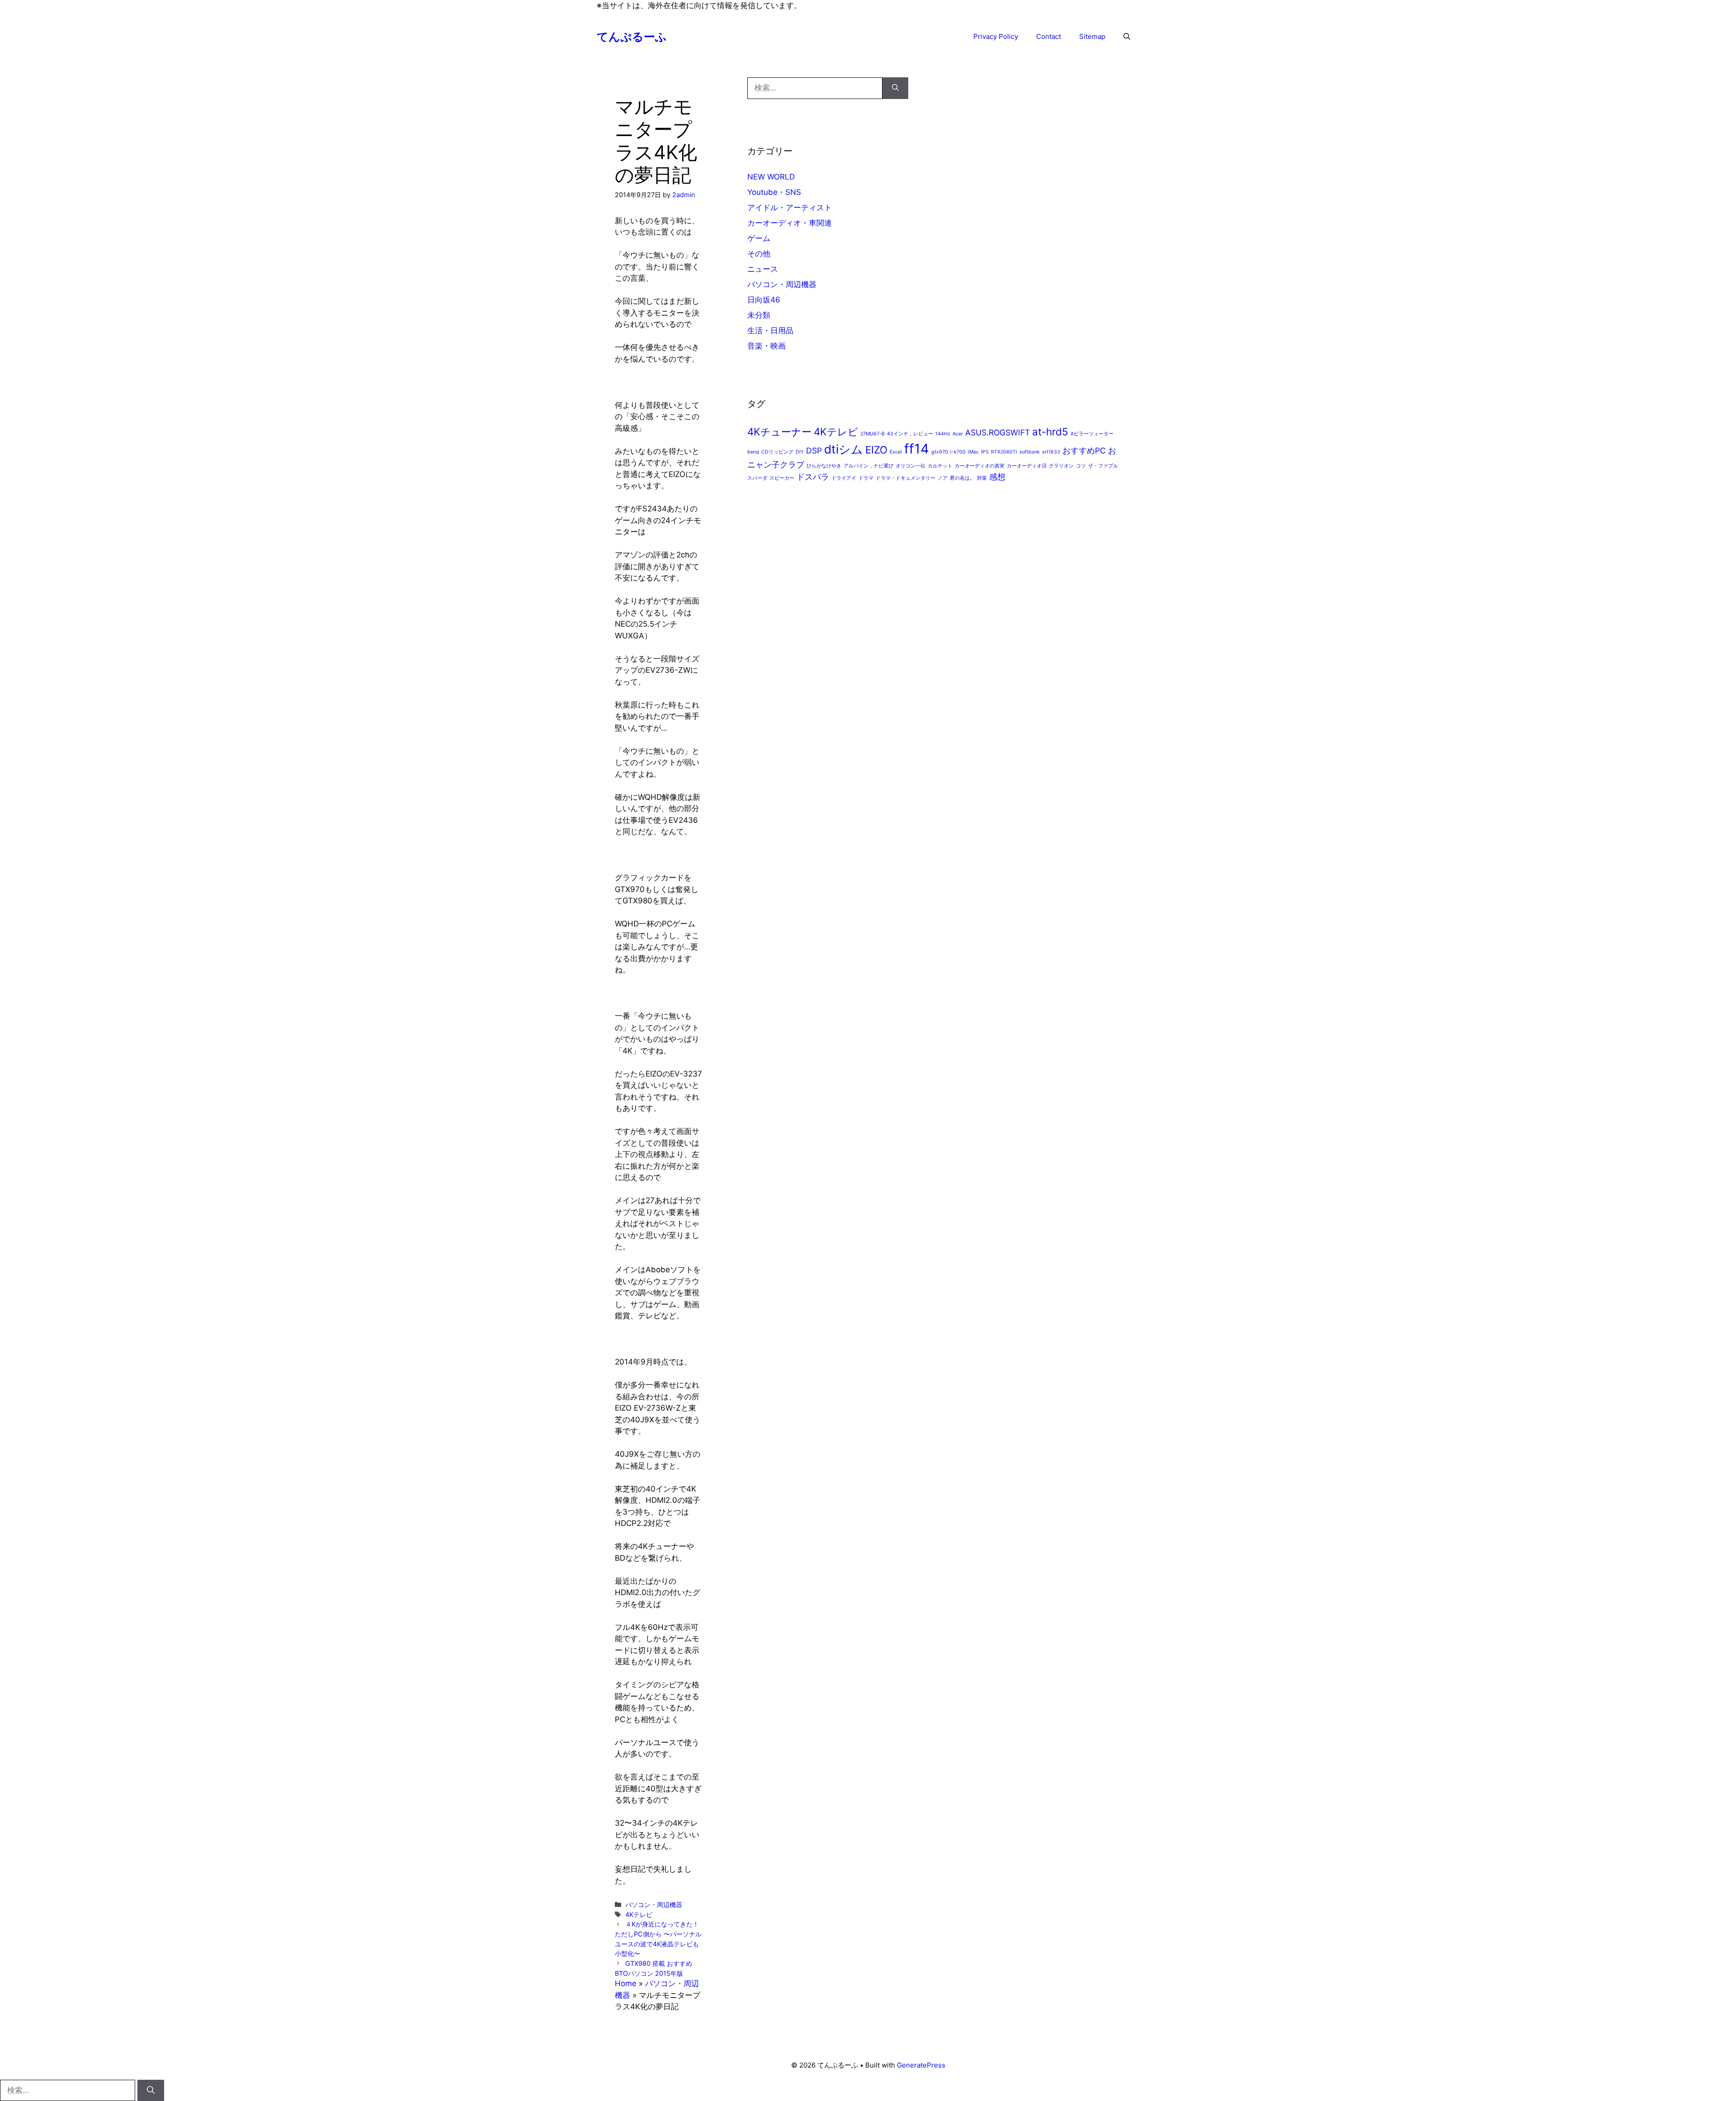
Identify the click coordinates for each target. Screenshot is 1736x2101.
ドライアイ (844, 478)
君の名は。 (962, 478)
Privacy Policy (996, 36)
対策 (982, 478)
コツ (1081, 466)
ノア (943, 478)
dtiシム (844, 449)
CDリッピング (777, 452)
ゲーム (759, 238)
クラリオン (1061, 466)
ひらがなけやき (824, 466)
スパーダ (757, 478)
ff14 (917, 449)
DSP (814, 451)
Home (626, 1983)
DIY (800, 452)
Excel (896, 452)
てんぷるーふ (632, 37)
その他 (759, 254)
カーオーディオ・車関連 (790, 223)
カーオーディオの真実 (980, 466)
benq (753, 452)
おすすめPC (1084, 451)
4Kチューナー (779, 432)
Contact (1049, 36)
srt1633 (1051, 452)
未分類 (759, 315)
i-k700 (958, 452)
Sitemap (1092, 36)
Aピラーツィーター (1092, 434)
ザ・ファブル (1103, 466)
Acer (958, 434)
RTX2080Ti (1004, 452)
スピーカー (782, 478)
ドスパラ (813, 477)
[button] (1127, 37)
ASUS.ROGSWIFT (998, 432)
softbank (1030, 452)
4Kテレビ (639, 1915)
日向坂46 (764, 300)
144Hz (943, 434)
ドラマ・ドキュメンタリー (906, 478)
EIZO (876, 450)
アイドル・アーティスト (790, 208)
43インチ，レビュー (910, 434)
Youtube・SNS (774, 192)
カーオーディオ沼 (1027, 466)
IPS (985, 452)
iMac (973, 452)
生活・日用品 (770, 330)
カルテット (940, 466)
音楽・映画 (767, 346)
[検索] (895, 88)
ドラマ (866, 478)
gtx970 (940, 452)
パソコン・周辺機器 (654, 1905)
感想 (997, 477)
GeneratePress (921, 2065)
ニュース (763, 269)
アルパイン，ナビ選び (868, 466)
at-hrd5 (1050, 432)
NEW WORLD (771, 177)
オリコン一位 (910, 466)
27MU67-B (873, 434)
